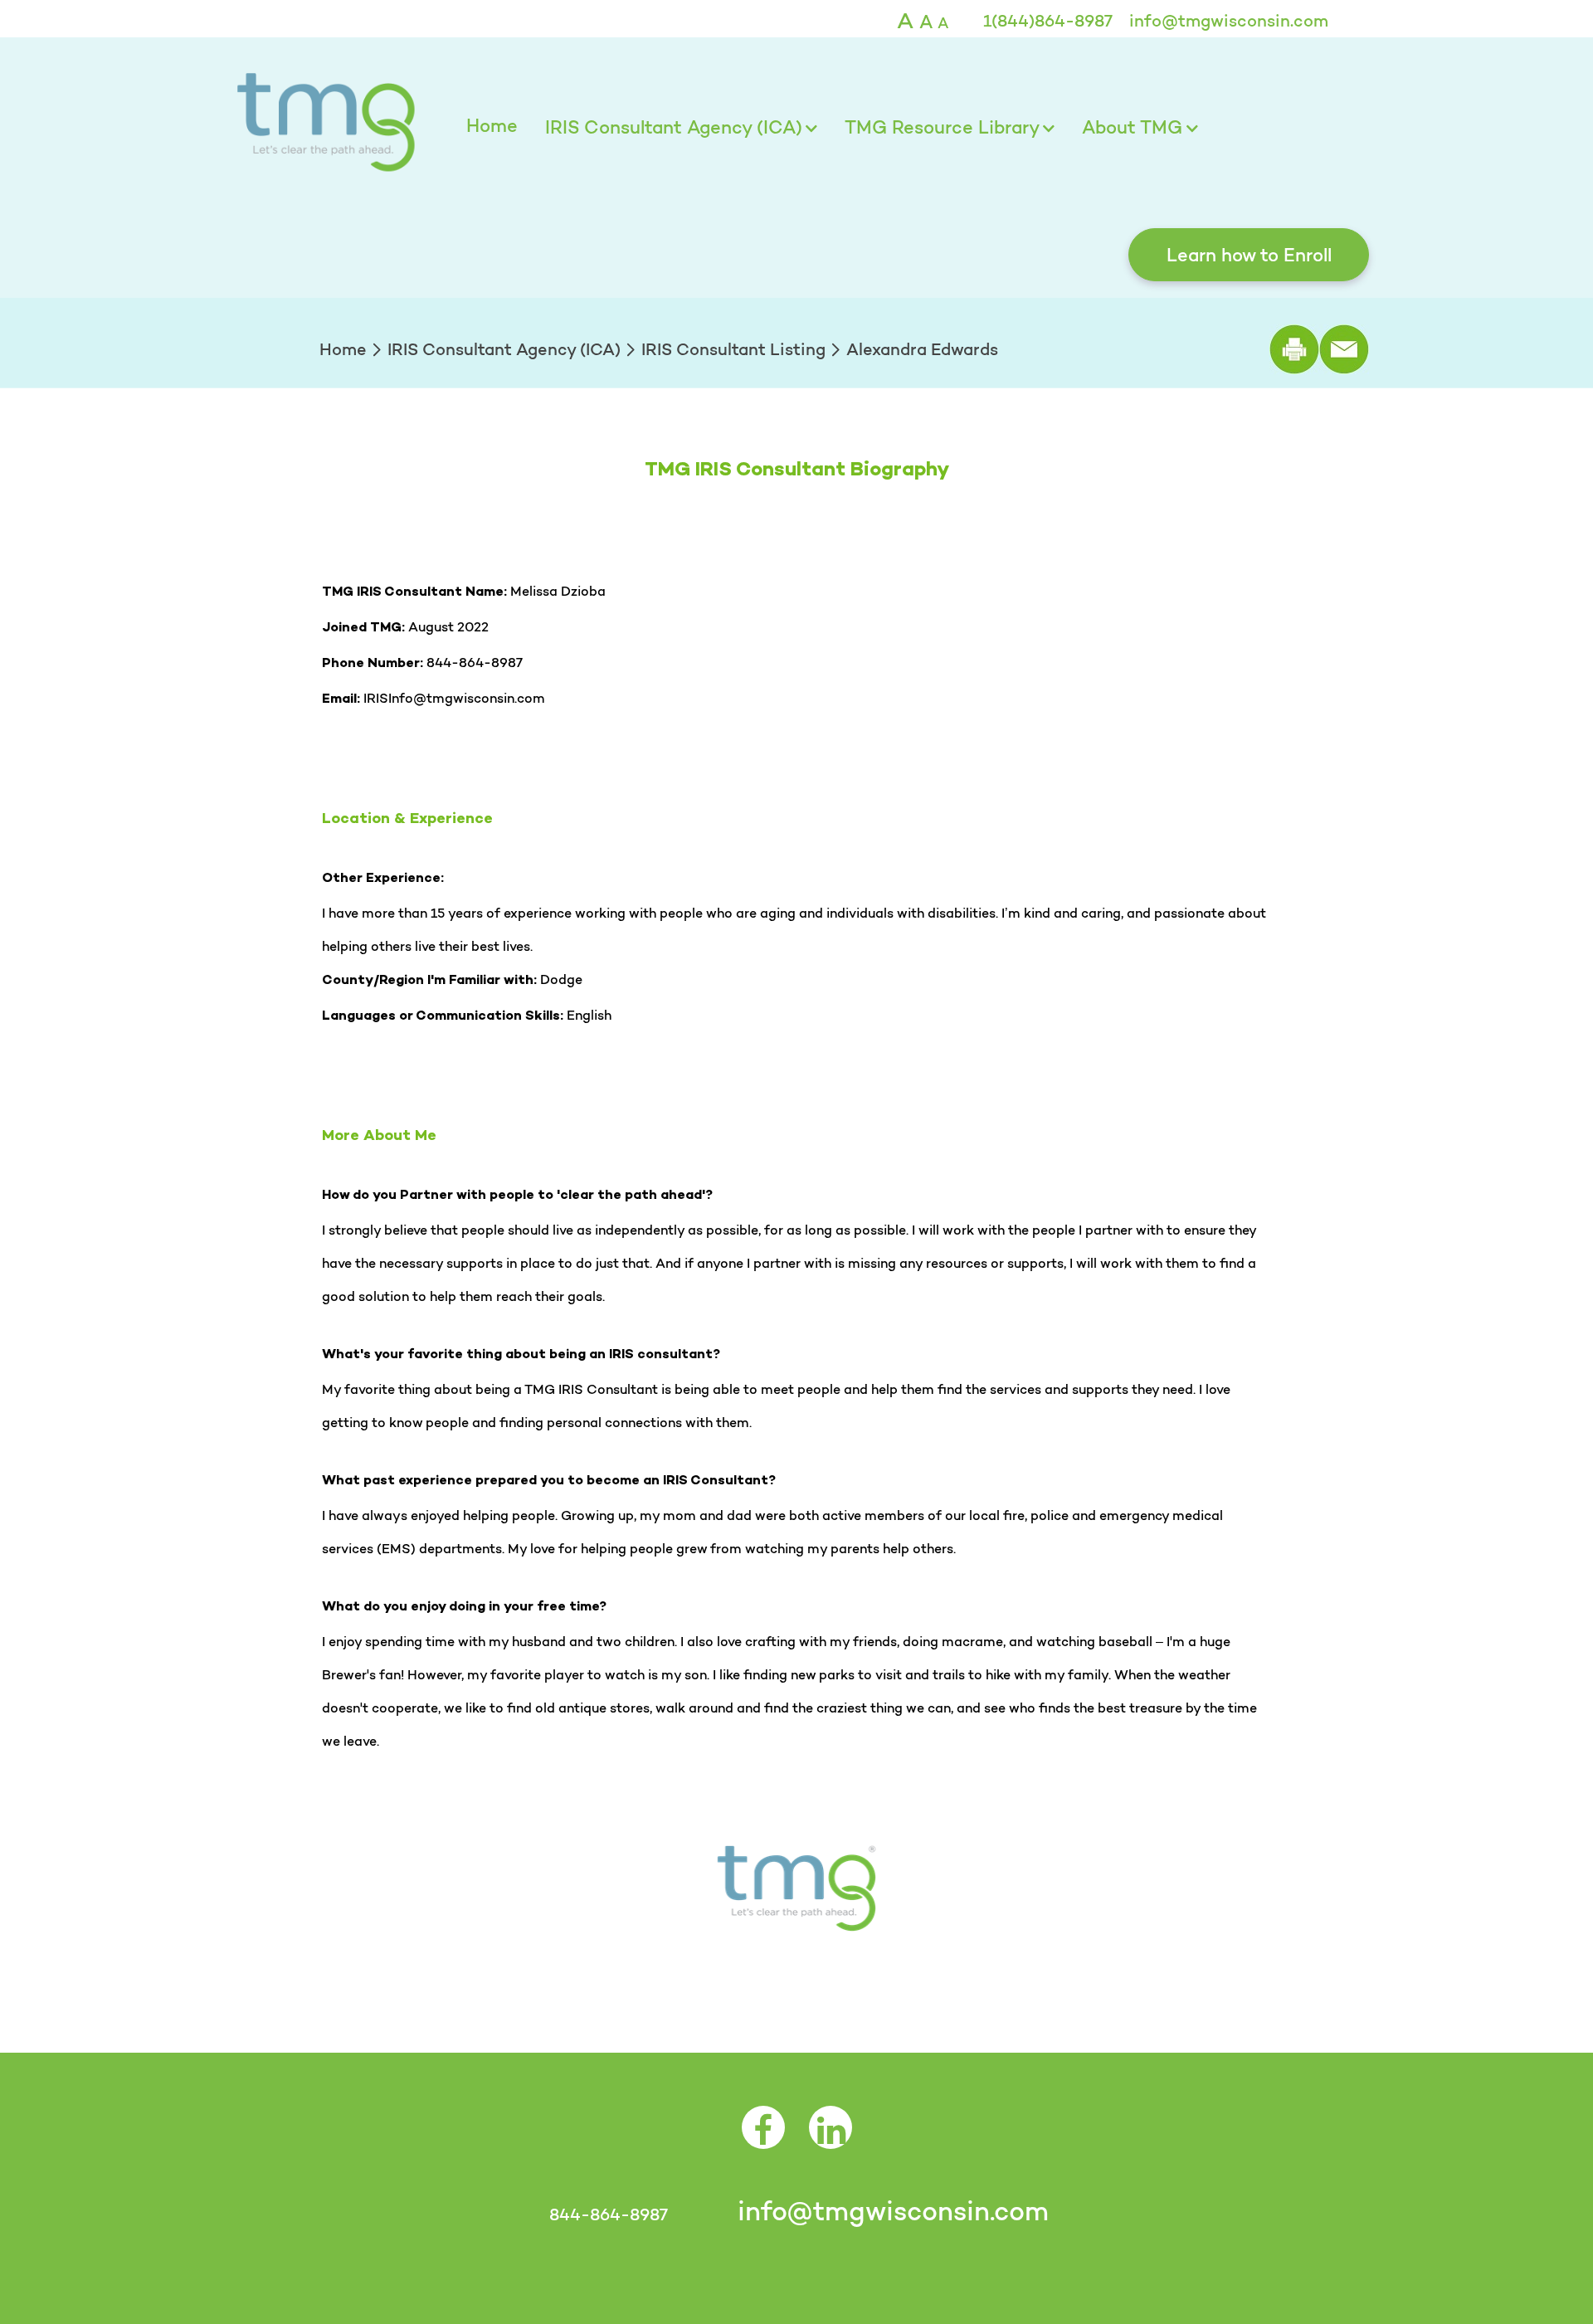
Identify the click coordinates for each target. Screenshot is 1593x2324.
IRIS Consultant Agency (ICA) (674, 127)
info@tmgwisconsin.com (1229, 21)
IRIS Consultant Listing (733, 349)
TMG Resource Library (942, 127)
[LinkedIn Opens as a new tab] (831, 2139)
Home (492, 125)
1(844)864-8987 (1048, 21)
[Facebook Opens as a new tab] (763, 2139)
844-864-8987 (608, 2214)
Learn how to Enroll (1249, 255)
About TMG (1132, 127)
